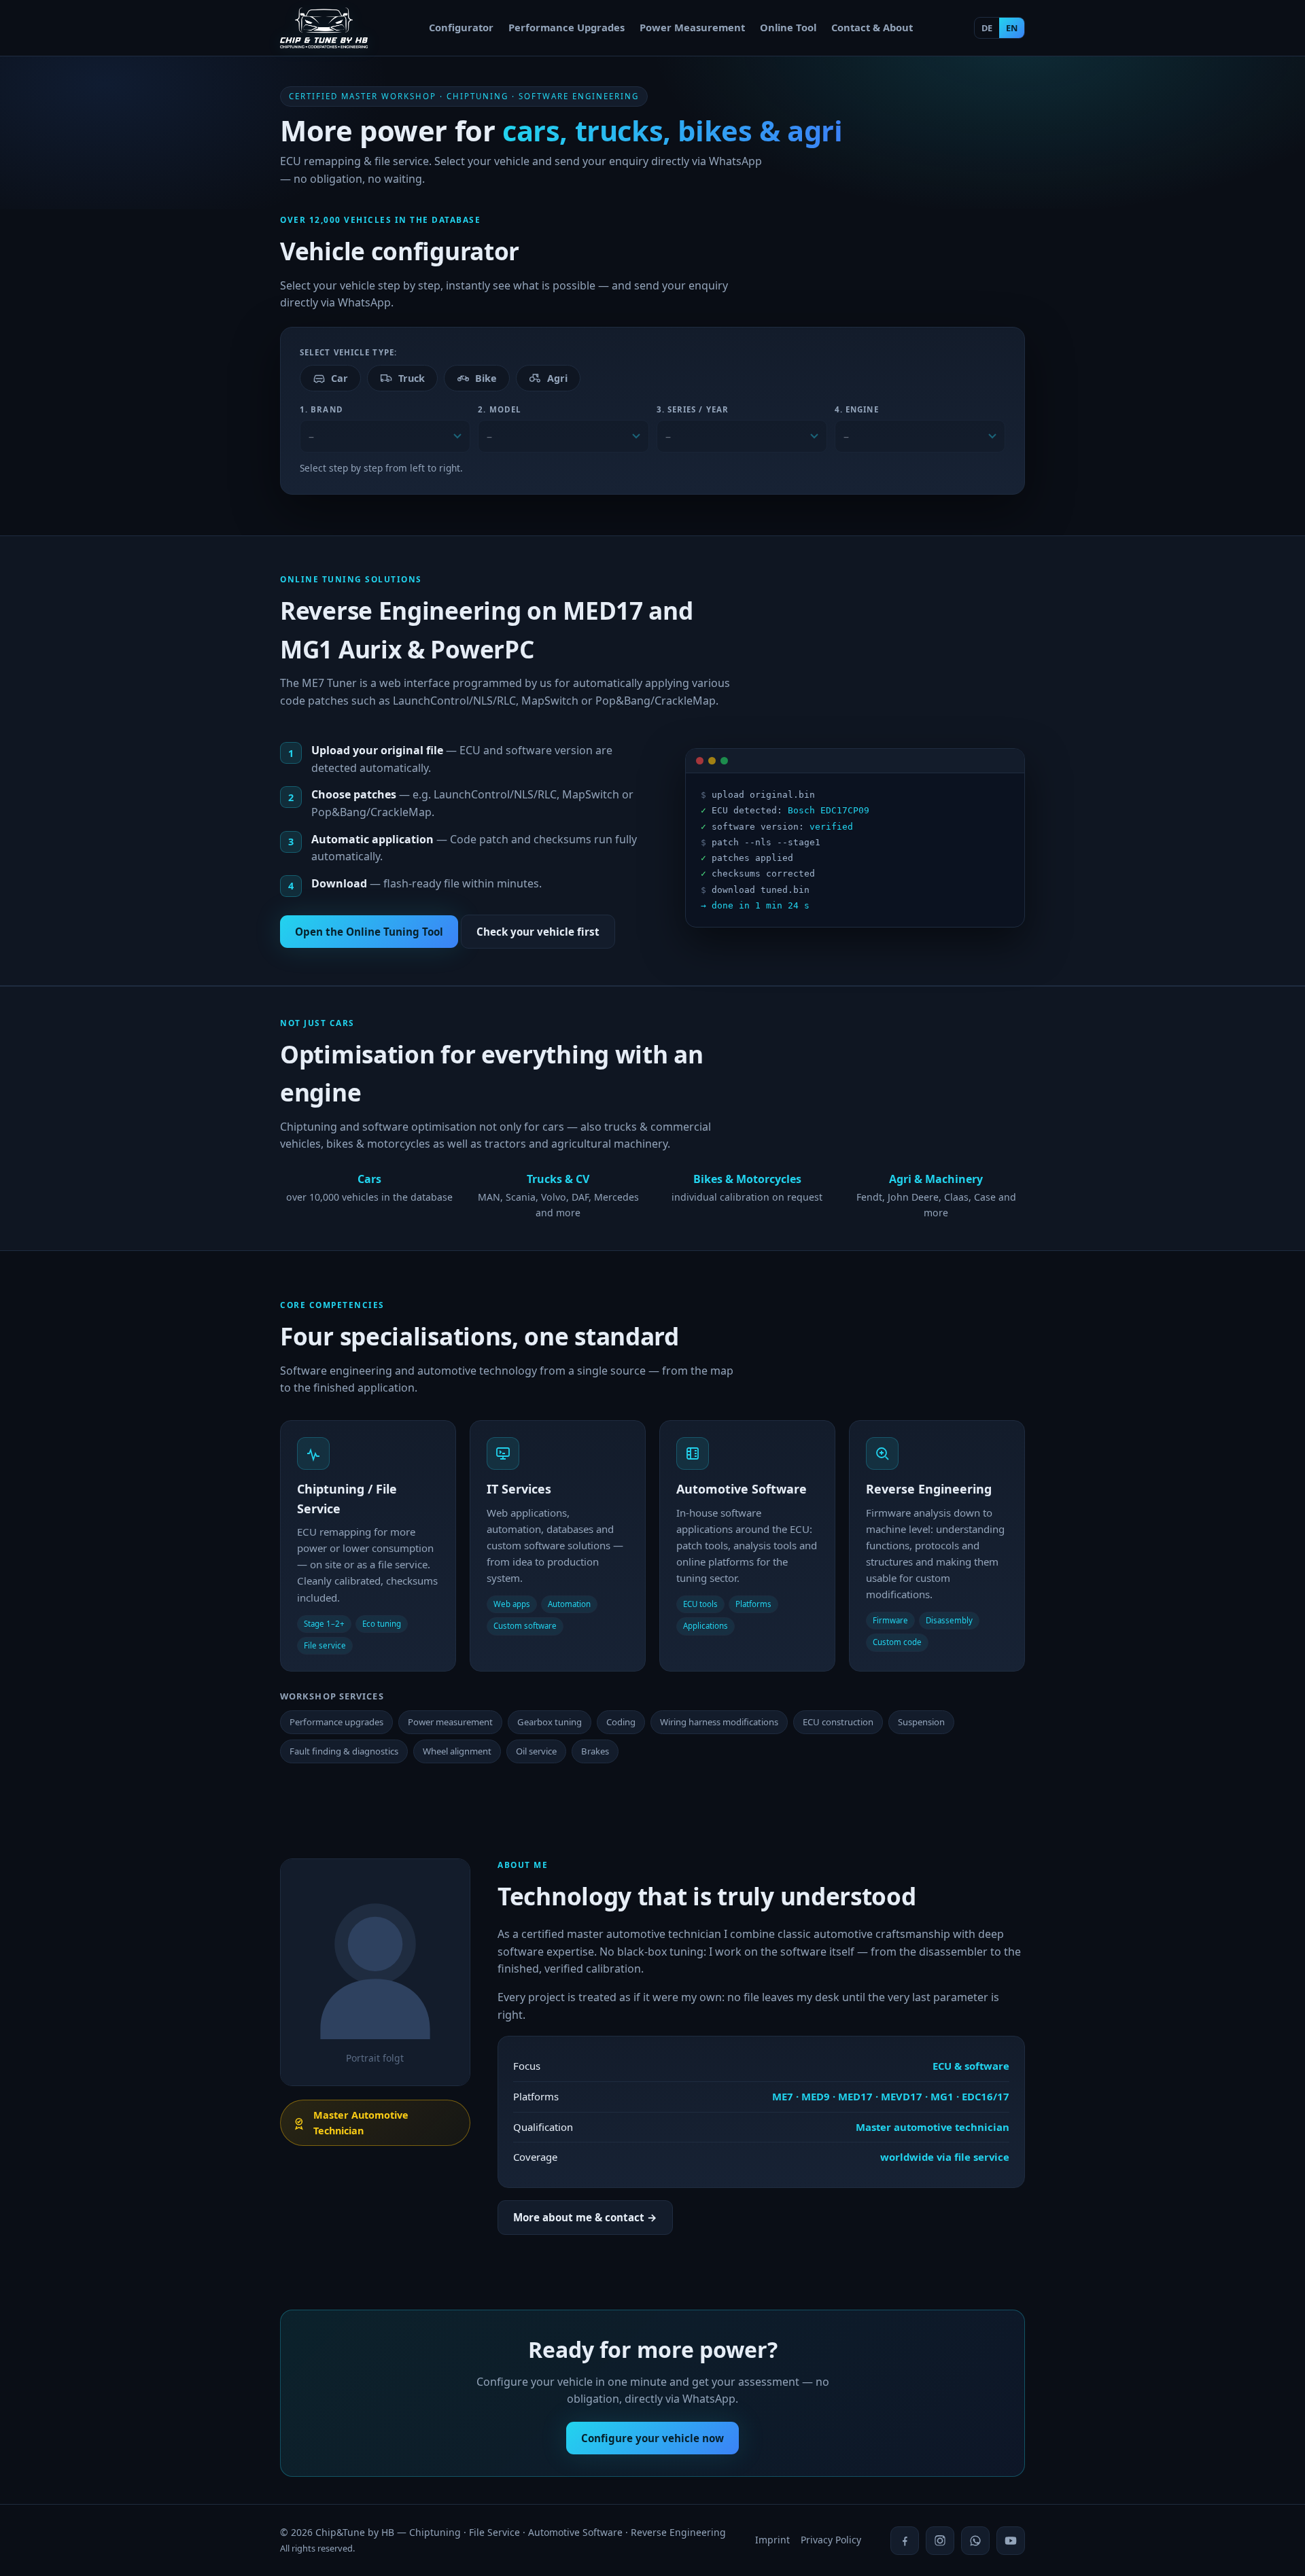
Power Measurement (692, 27)
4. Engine (857, 409)
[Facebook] (905, 2541)
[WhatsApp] (975, 2541)
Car (340, 378)
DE (987, 28)
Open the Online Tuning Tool (369, 932)
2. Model (500, 409)
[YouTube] (1011, 2541)
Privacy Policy (831, 2540)
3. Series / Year (693, 409)
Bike (486, 378)
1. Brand (321, 409)
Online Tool (788, 27)
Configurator (461, 27)
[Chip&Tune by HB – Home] (324, 28)
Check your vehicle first (538, 932)
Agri (557, 378)
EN (1012, 28)
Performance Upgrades (567, 27)
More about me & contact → (585, 2217)
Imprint (772, 2540)
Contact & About (872, 27)
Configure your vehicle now (652, 2438)
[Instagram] (940, 2541)
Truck (412, 378)
